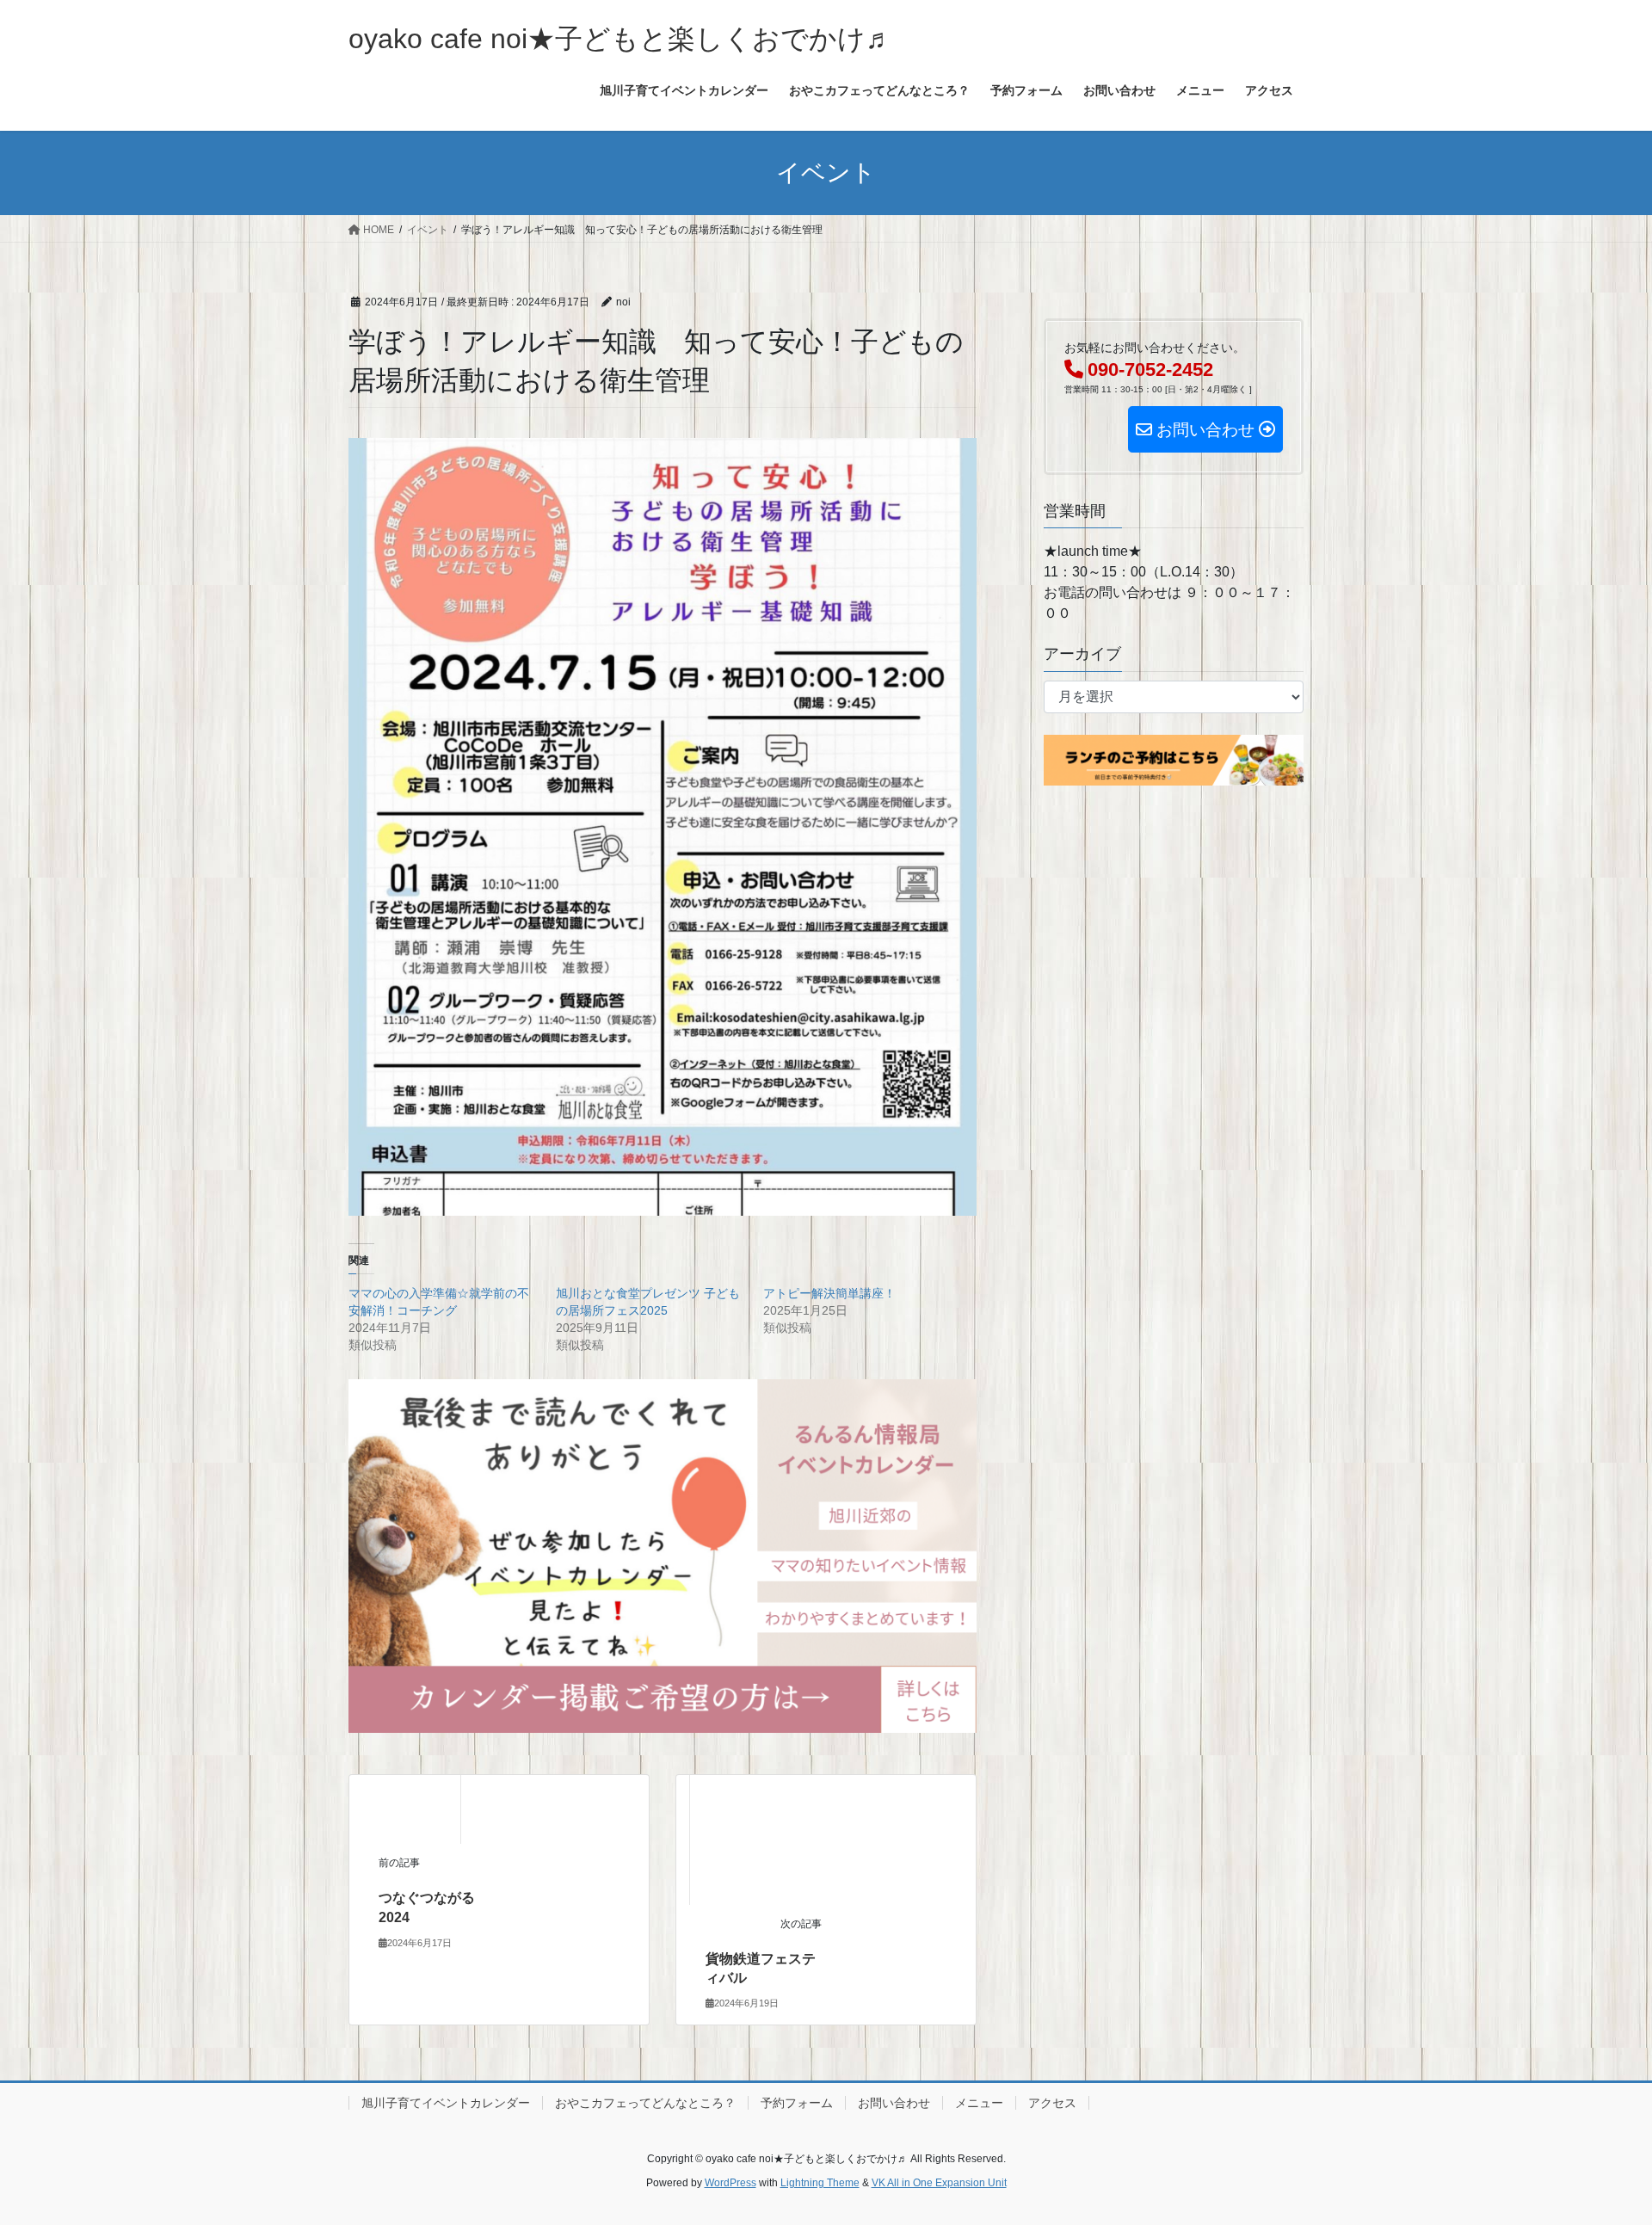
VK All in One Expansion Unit (939, 2183)
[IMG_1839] (663, 1555)
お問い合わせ (894, 2103)
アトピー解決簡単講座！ (829, 1293)
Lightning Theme (820, 2183)
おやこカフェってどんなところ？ (645, 2103)
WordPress (730, 2183)
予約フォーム (797, 2103)
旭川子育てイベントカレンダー (446, 2103)
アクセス (1052, 2103)
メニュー (979, 2103)
